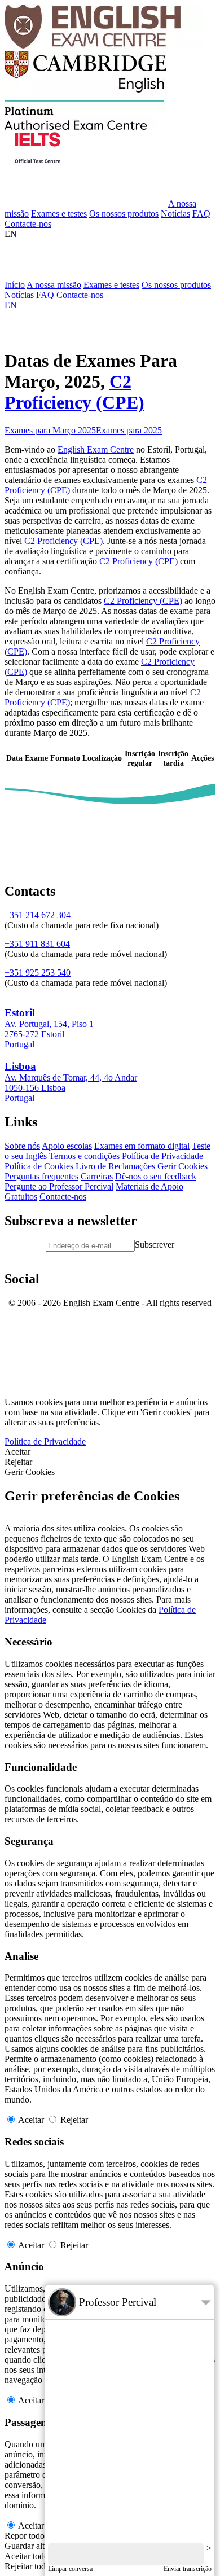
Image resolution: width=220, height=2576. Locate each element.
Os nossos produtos (124, 214)
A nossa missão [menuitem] (54, 285)
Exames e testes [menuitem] (111, 285)
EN (11, 234)
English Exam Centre (96, 449)
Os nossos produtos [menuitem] (176, 285)
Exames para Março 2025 (50, 430)
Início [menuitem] (15, 285)
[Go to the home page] (103, 45)
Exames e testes (59, 214)
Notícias (175, 214)
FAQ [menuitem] (45, 295)
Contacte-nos (28, 224)
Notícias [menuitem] (19, 295)
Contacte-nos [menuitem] (80, 295)
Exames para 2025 (129, 430)
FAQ (201, 214)
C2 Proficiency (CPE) (74, 392)
